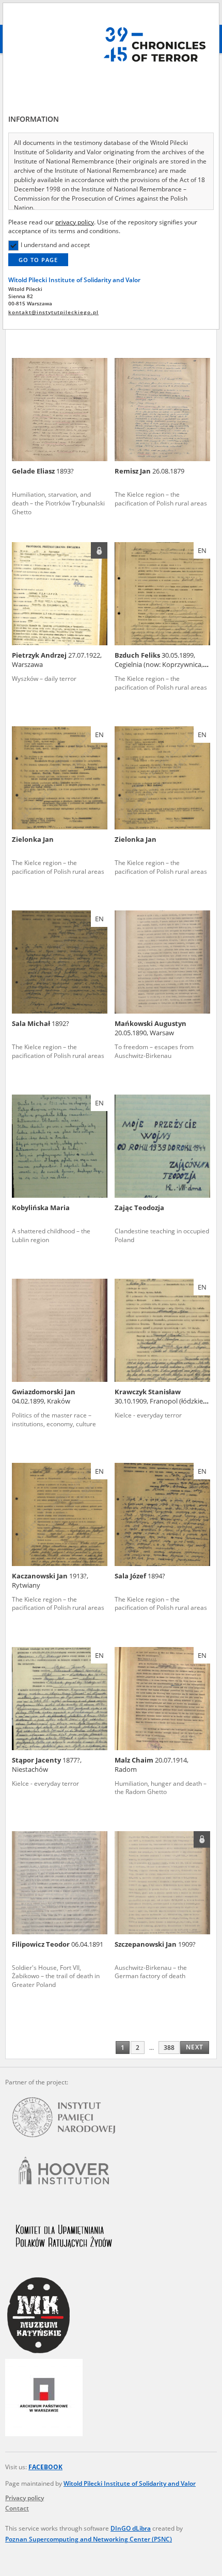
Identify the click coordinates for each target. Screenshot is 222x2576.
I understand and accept (55, 245)
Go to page (38, 260)
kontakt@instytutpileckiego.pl (53, 312)
